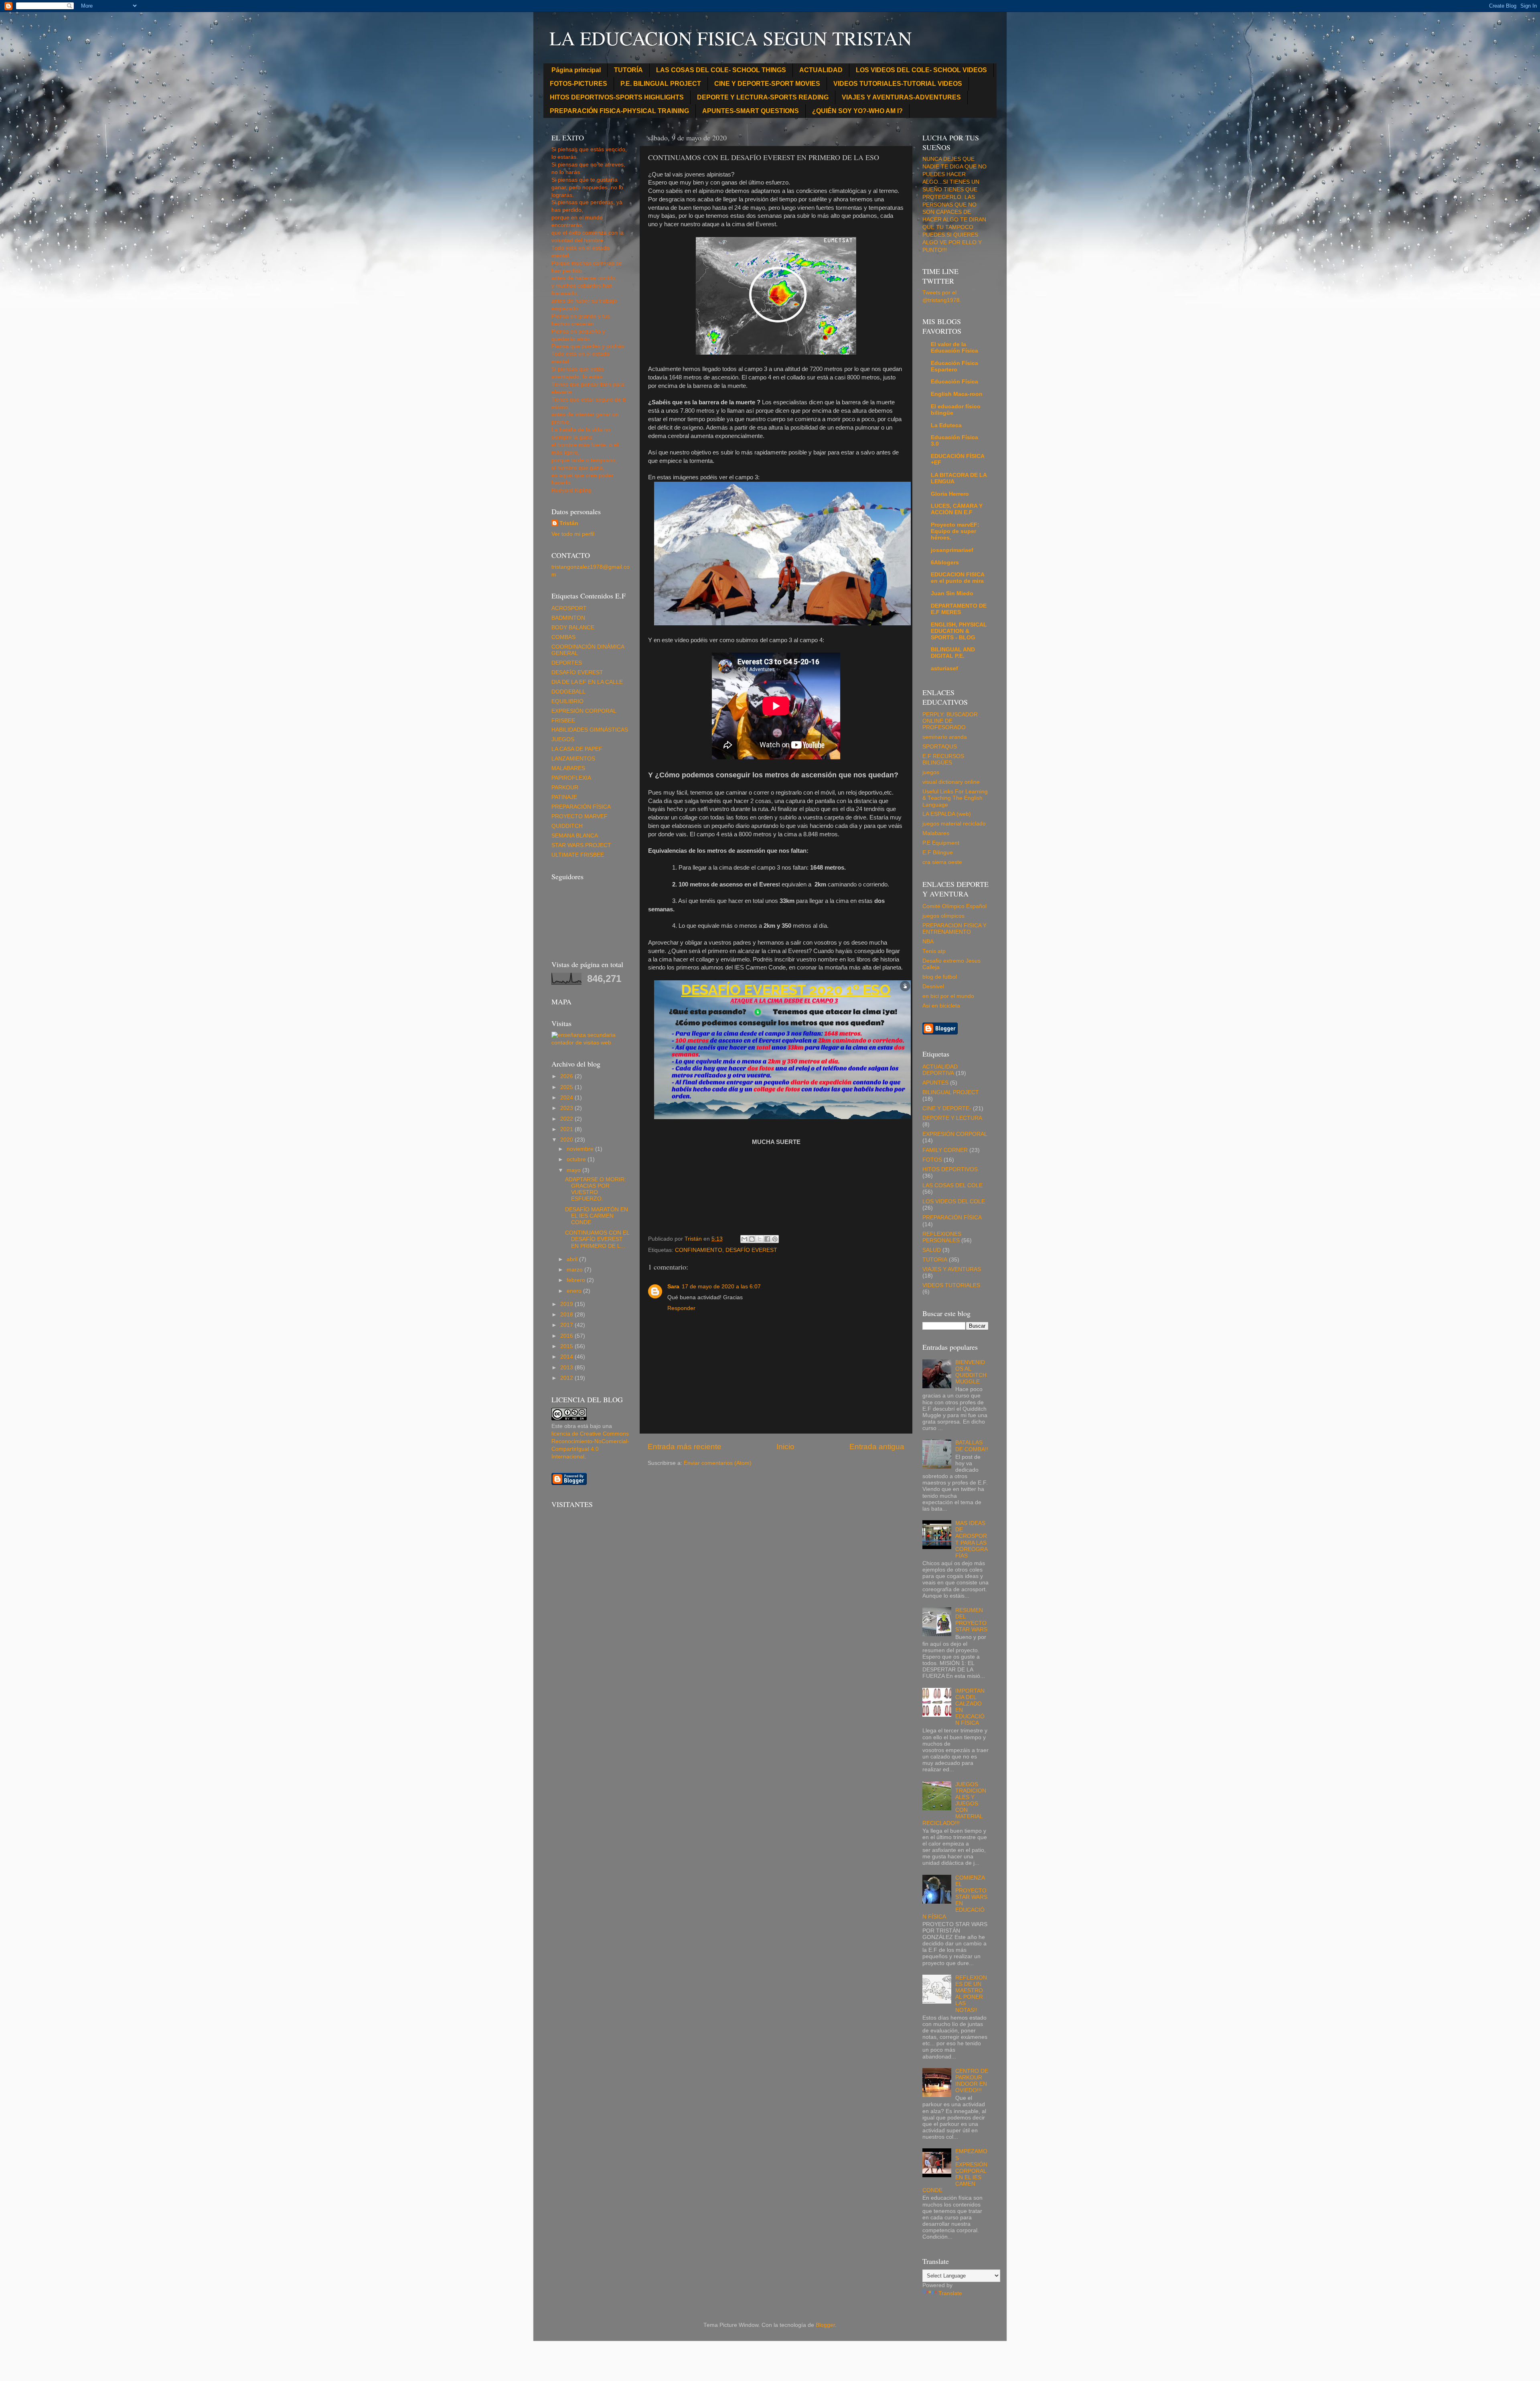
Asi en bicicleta (941, 1006)
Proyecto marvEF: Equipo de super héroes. (955, 531)
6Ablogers (945, 563)
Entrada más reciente (685, 1447)
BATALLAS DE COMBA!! (972, 1446)
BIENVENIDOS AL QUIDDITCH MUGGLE (971, 1372)
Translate (950, 2293)
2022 (567, 1119)
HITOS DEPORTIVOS (950, 1169)
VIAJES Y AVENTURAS (952, 1269)
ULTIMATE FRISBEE (578, 855)
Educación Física (954, 382)
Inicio (785, 1447)
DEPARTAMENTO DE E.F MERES (959, 609)
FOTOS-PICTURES (579, 84)
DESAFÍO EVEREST (751, 1250)
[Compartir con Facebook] (767, 1239)
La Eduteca (946, 425)
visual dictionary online (951, 782)
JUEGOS (563, 739)
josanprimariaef (952, 550)
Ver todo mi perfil (573, 534)
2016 (567, 1336)
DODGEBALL (568, 692)
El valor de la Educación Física (954, 348)
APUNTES (935, 1083)
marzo (575, 1270)
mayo (574, 1170)
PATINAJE (564, 797)
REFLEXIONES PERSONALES (942, 1237)
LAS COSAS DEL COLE (952, 1185)
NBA (928, 942)
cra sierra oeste (942, 862)
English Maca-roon (957, 394)
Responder (681, 1308)
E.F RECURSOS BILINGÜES (943, 760)
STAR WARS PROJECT (581, 845)
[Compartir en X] (760, 1239)
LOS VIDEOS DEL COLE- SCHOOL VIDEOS (921, 70)
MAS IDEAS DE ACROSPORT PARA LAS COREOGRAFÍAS (972, 1539)
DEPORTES (567, 663)
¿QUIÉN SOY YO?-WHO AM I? (857, 111)
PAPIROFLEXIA (571, 778)
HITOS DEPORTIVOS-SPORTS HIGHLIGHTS (617, 97)
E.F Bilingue (938, 853)
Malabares (936, 833)
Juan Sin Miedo (952, 593)
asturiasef (944, 668)
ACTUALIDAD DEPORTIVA (940, 1070)
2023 (567, 1108)
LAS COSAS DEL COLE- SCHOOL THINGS (721, 70)
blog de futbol (940, 977)
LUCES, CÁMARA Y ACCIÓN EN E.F (957, 509)
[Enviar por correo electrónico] (744, 1239)
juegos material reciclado (954, 824)
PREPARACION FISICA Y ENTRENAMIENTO (954, 929)
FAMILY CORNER (945, 1150)
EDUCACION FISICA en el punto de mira (957, 578)
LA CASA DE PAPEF (577, 749)
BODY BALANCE (573, 628)
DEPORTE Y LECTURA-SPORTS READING (763, 97)
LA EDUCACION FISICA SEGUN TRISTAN (731, 38)
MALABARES (568, 768)
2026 (567, 1076)
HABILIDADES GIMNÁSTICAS (590, 730)
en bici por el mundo (948, 996)
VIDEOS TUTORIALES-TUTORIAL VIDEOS (898, 84)
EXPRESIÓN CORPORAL (584, 711)
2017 (567, 1325)
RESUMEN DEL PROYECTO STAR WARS (971, 1620)
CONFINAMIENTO (699, 1250)
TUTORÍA (628, 70)
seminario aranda (945, 737)
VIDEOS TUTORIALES (951, 1285)
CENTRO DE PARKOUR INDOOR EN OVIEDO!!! (972, 2081)
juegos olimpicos (943, 916)
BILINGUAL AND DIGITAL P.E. (953, 653)
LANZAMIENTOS (573, 759)
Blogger (825, 2325)
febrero (577, 1280)
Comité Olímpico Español (954, 906)
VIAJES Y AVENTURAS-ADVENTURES (901, 97)
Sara (673, 1287)
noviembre (581, 1149)
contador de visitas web (581, 1043)
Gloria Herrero (950, 494)
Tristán (569, 523)
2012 (567, 1378)
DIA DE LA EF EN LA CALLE (587, 682)
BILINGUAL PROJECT (951, 1092)
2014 (567, 1357)
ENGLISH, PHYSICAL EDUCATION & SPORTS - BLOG (959, 631)
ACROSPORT (569, 608)
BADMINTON (568, 618)
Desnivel (933, 987)
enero (575, 1291)
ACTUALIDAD (821, 70)
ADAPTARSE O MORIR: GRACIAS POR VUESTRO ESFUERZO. (596, 1189)
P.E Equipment (941, 843)
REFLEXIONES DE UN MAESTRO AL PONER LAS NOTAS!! (971, 1994)
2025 (567, 1087)
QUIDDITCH (567, 826)
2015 (567, 1346)
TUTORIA (935, 1260)
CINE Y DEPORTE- (947, 1108)
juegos (931, 772)
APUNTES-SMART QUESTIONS (751, 111)
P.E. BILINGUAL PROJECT (661, 84)
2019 (567, 1304)
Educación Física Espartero (954, 366)
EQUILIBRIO (567, 701)
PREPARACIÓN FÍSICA (581, 807)
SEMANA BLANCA (575, 836)
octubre (577, 1159)
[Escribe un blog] (752, 1239)
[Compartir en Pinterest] (775, 1239)
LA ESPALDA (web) (947, 814)
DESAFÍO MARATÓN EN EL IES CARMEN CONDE (597, 1216)
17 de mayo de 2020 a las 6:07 (721, 1287)
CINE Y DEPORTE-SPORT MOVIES (767, 84)
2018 (567, 1315)
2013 (567, 1368)
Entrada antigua (877, 1447)
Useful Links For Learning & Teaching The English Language (955, 798)
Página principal (576, 70)
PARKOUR (565, 788)
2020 (567, 1140)
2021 (567, 1129)
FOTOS (932, 1160)
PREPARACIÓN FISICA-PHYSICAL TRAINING (619, 111)
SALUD (932, 1250)
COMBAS (563, 637)
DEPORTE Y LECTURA (952, 1118)
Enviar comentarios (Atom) (718, 1463)
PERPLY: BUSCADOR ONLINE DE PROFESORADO (950, 721)
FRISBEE (563, 721)
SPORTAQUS (940, 747)
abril (573, 1259)
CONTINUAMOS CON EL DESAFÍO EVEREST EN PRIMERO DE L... (597, 1239)
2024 (567, 1098)
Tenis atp (934, 951)
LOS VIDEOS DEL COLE (954, 1202)
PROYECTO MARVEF (580, 816)
